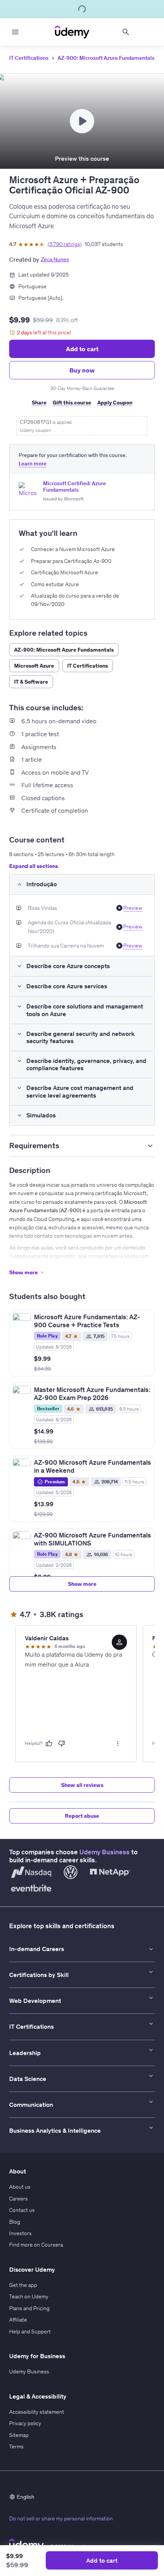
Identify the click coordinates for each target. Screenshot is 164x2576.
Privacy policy (25, 2423)
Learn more (33, 464)
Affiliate (18, 2320)
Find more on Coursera (36, 2245)
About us (20, 2187)
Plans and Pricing (29, 2308)
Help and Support (30, 2332)
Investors (20, 2233)
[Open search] (126, 32)
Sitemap (19, 2435)
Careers (18, 2199)
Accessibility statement (37, 2412)
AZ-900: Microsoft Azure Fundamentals (106, 58)
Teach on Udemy (29, 2296)
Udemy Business (105, 1852)
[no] (62, 1743)
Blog (15, 2222)
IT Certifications (29, 58)
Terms (16, 2447)
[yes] (49, 1743)
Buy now (82, 370)
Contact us (22, 2210)
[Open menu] (15, 32)
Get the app (23, 2285)
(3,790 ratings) (65, 244)
